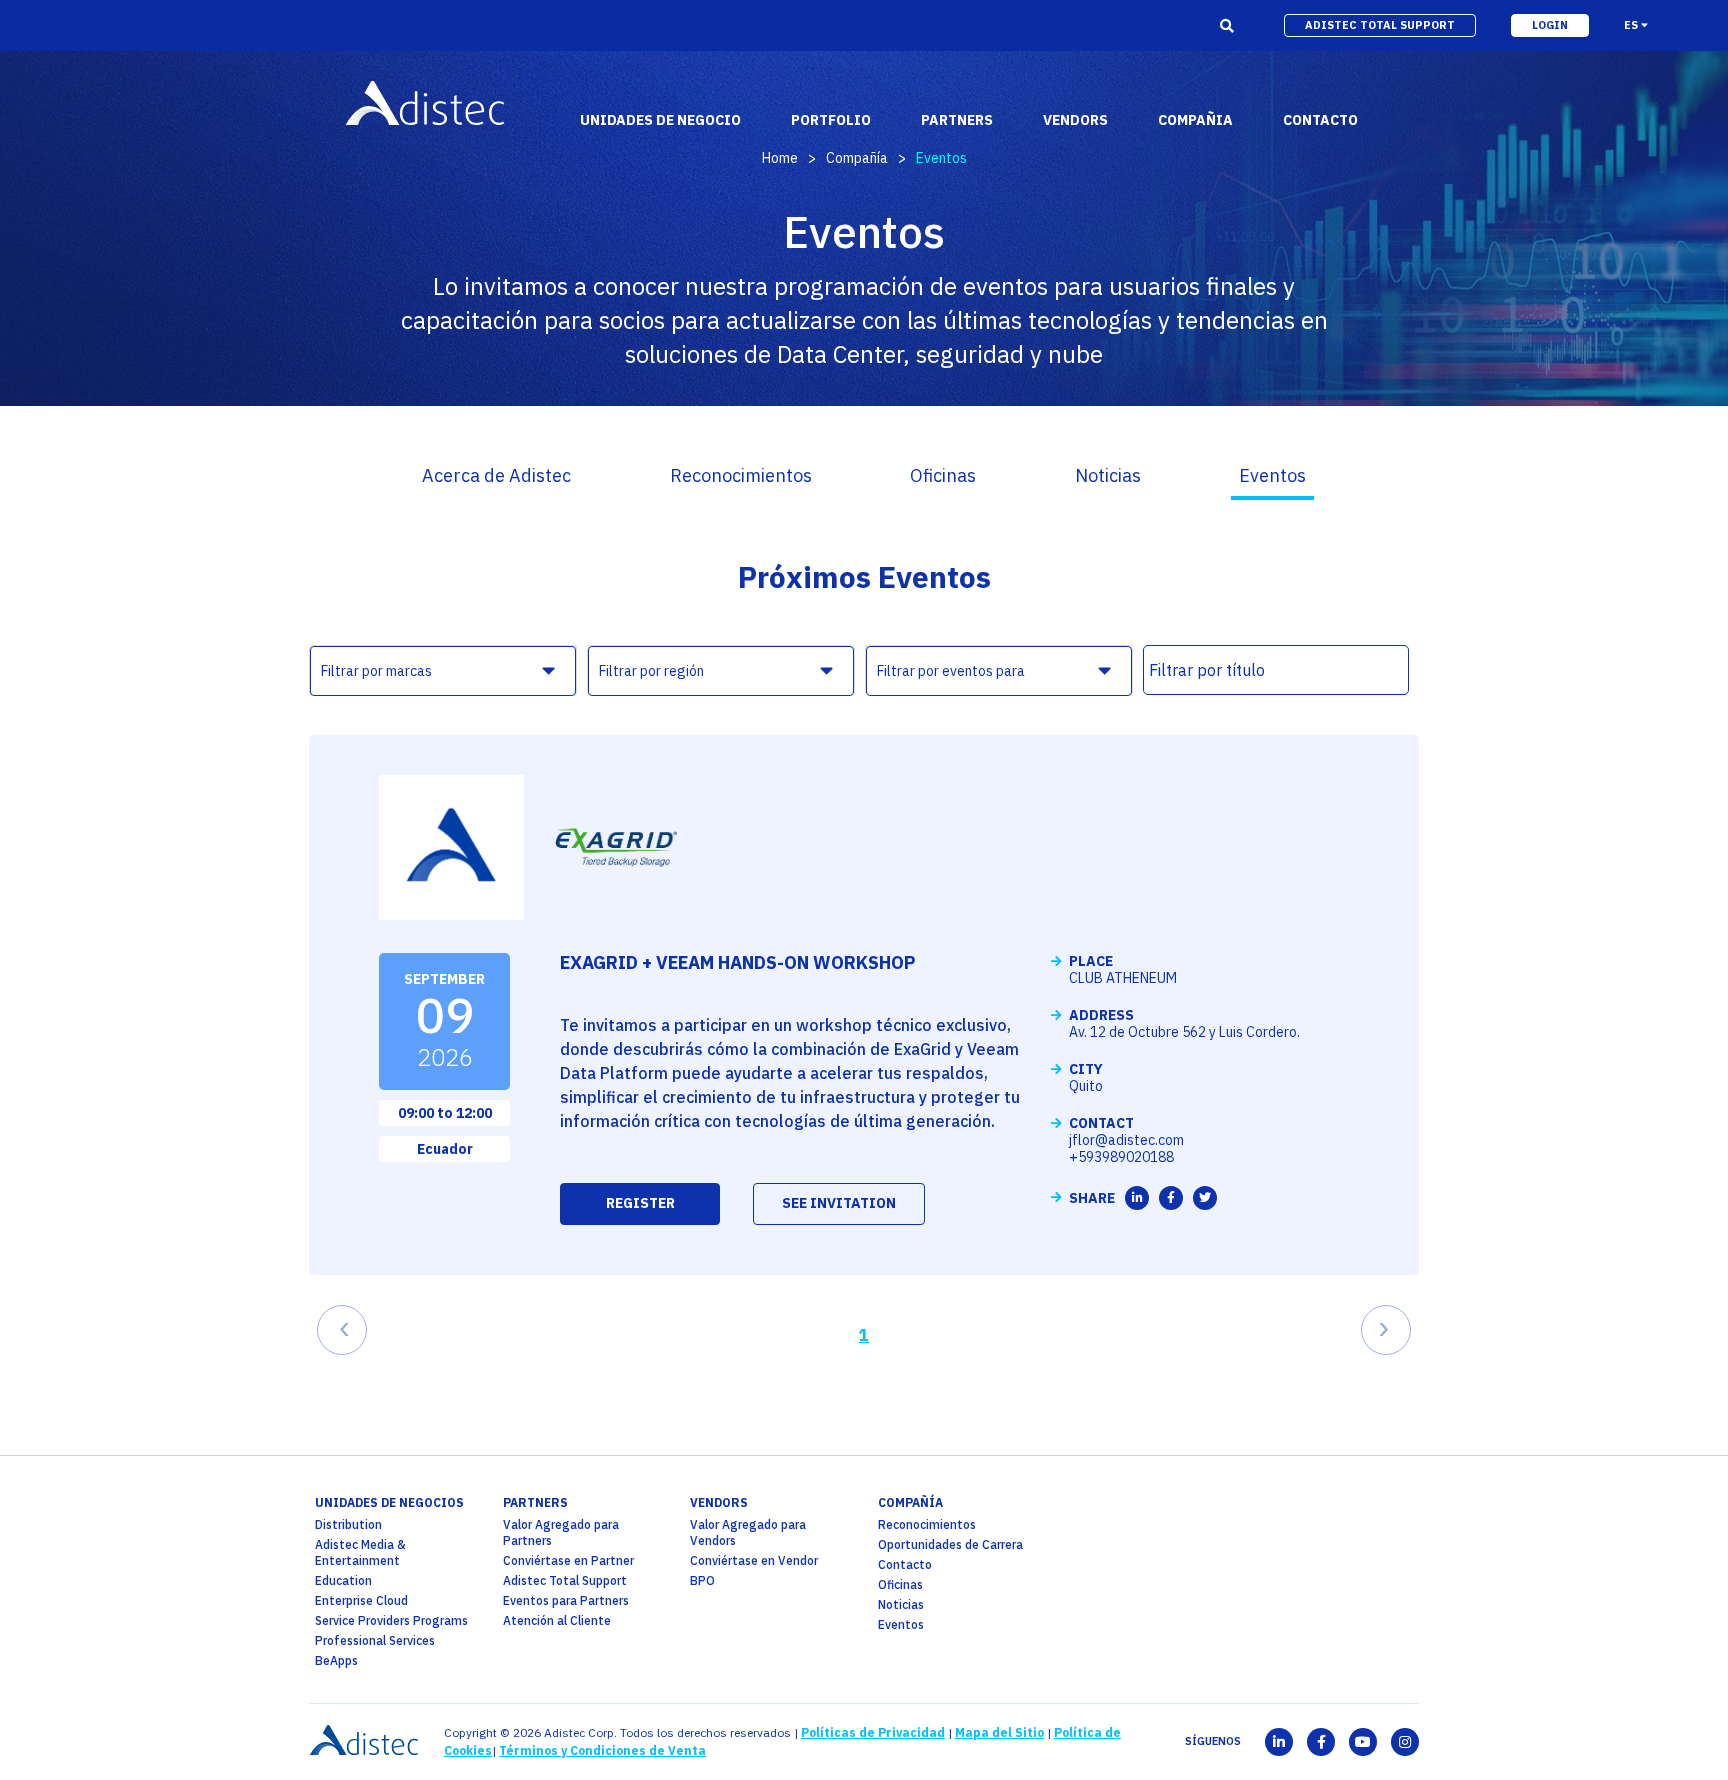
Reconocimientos (741, 475)
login (1550, 25)
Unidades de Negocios (389, 1502)
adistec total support (1380, 25)
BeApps (336, 1660)
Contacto (905, 1564)
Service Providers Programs (391, 1620)
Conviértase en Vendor (754, 1560)
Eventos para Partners (566, 1600)
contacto (1320, 120)
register (640, 1203)
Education (343, 1580)
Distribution (348, 1524)
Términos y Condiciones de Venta (602, 1750)
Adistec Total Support (565, 1580)
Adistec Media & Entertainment (360, 1552)
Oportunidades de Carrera (950, 1544)
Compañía (857, 158)
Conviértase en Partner (568, 1560)
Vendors (719, 1502)
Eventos (1272, 475)
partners (535, 1502)
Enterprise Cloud (361, 1600)
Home (780, 158)
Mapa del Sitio (999, 1732)
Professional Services (375, 1640)
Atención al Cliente (557, 1620)
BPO (702, 1580)
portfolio (831, 120)
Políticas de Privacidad (873, 1732)
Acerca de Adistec (496, 475)
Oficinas (943, 475)
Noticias (1108, 475)
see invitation (839, 1203)
